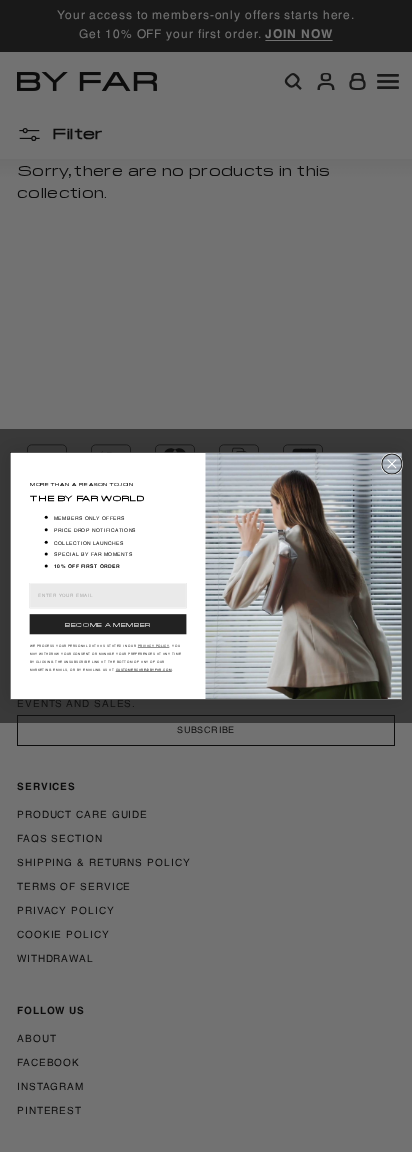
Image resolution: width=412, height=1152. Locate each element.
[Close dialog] (392, 464)
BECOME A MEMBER (108, 624)
